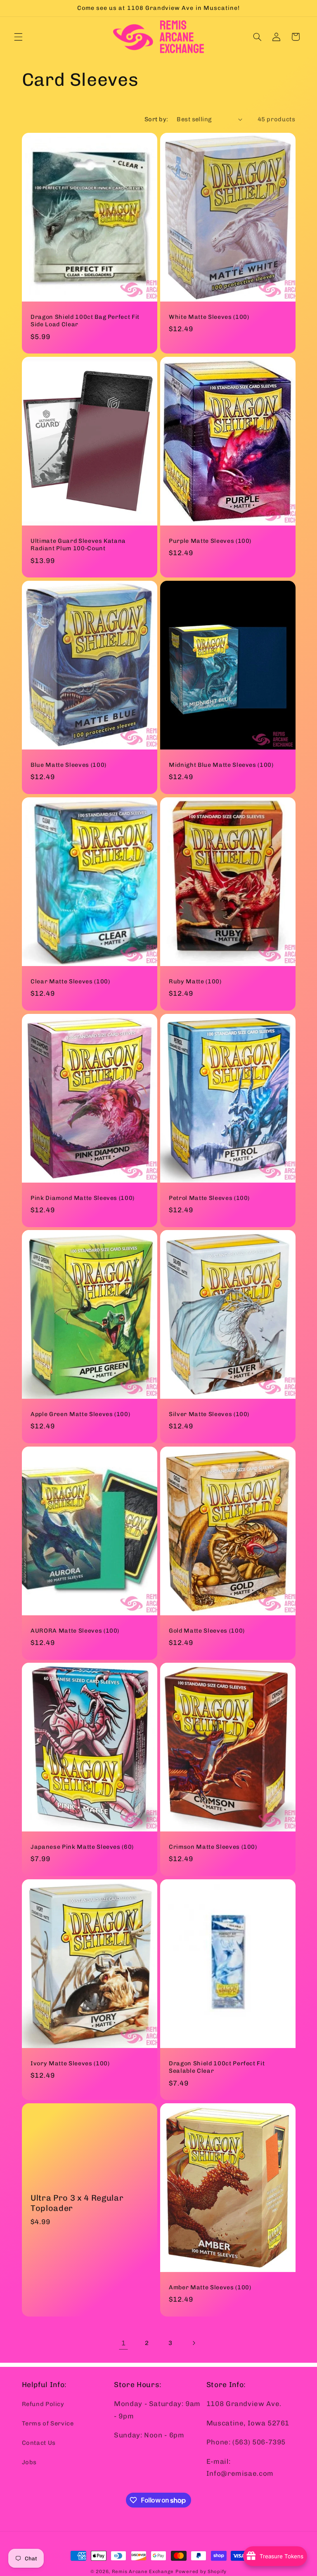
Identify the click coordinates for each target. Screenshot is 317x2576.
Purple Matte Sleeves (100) (210, 541)
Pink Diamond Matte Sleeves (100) (83, 1198)
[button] (18, 37)
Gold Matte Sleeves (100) (207, 1630)
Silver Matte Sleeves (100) (209, 1414)
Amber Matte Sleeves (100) (210, 2287)
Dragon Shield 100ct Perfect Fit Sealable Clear (217, 2067)
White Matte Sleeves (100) (209, 317)
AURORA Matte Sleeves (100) (75, 1630)
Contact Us (39, 2443)
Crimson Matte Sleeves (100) (213, 1847)
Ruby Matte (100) (195, 982)
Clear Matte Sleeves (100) (70, 982)
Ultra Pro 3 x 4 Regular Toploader (77, 2203)
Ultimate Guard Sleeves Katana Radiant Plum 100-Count (78, 545)
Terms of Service (48, 2423)
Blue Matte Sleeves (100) (69, 765)
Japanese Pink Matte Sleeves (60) (82, 1847)
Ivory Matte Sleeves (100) (70, 2063)
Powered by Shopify (201, 2571)
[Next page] (194, 2343)
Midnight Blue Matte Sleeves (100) (221, 765)
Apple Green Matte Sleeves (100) (80, 1414)
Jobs (30, 2462)
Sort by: (156, 119)
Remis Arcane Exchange (143, 2571)
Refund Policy (43, 2404)
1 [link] (124, 2343)
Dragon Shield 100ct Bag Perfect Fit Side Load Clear (85, 321)
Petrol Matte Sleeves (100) (209, 1198)
